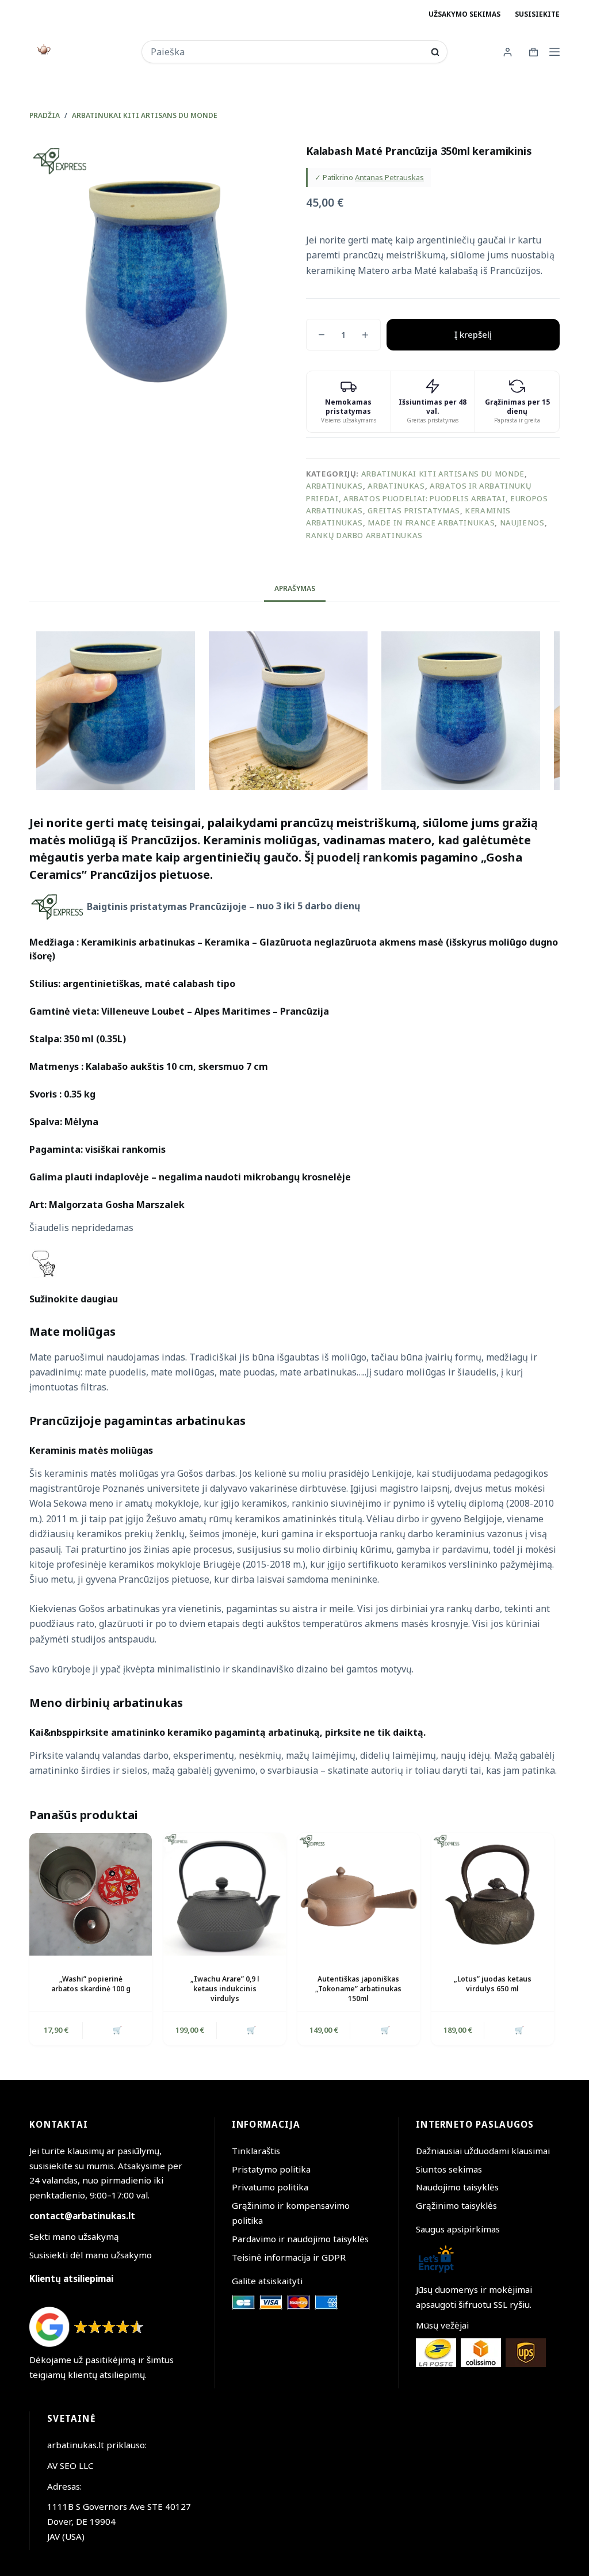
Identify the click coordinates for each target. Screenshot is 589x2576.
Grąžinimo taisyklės (456, 2205)
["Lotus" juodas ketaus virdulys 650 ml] (493, 1894)
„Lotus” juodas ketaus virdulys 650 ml (493, 1984)
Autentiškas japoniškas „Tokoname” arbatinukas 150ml (358, 1989)
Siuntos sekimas (449, 2169)
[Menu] (554, 52)
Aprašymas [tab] (295, 588)
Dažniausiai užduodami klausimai (483, 2151)
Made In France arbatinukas (431, 523)
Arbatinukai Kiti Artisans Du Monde (443, 474)
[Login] (508, 52)
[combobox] (287, 52)
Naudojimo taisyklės (457, 2187)
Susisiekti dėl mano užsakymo (91, 2255)
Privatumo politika (270, 2187)
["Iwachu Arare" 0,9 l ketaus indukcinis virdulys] (225, 1894)
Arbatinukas (334, 486)
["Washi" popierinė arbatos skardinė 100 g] (91, 1894)
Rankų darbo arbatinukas (364, 535)
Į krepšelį (473, 334)
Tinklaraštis (256, 2151)
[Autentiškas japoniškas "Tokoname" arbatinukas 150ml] (359, 1894)
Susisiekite (537, 14)
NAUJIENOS (522, 523)
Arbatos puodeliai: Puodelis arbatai (424, 498)
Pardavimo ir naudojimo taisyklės (300, 2239)
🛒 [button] (117, 2030)
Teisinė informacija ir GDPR (289, 2257)
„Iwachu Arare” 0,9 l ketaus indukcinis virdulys (225, 1989)
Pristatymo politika (271, 2169)
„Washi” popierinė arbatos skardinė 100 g (91, 1984)
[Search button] (435, 52)
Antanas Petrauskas (389, 177)
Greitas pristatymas (414, 510)
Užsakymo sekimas (464, 14)
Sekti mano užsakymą (74, 2236)
